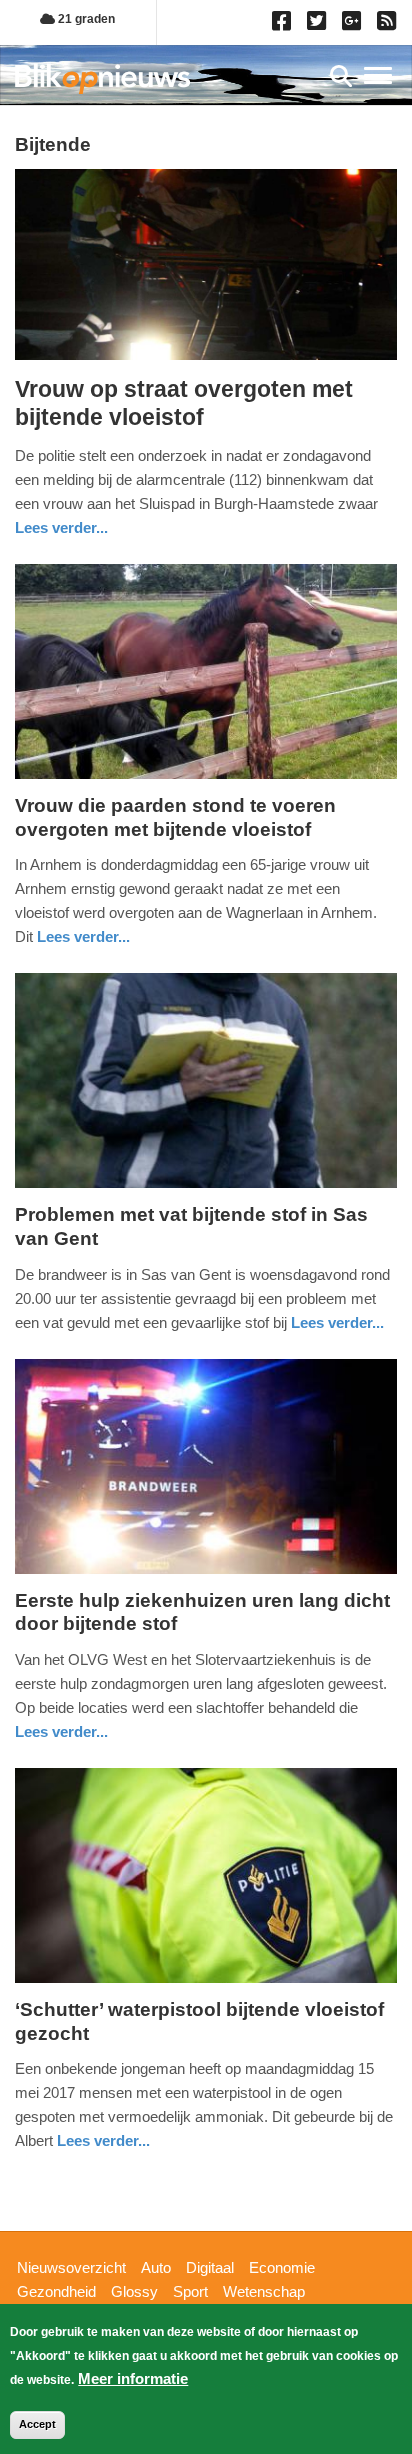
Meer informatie (133, 2378)
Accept (37, 2424)
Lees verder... (61, 527)
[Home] (102, 78)
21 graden (85, 19)
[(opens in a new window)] (284, 25)
